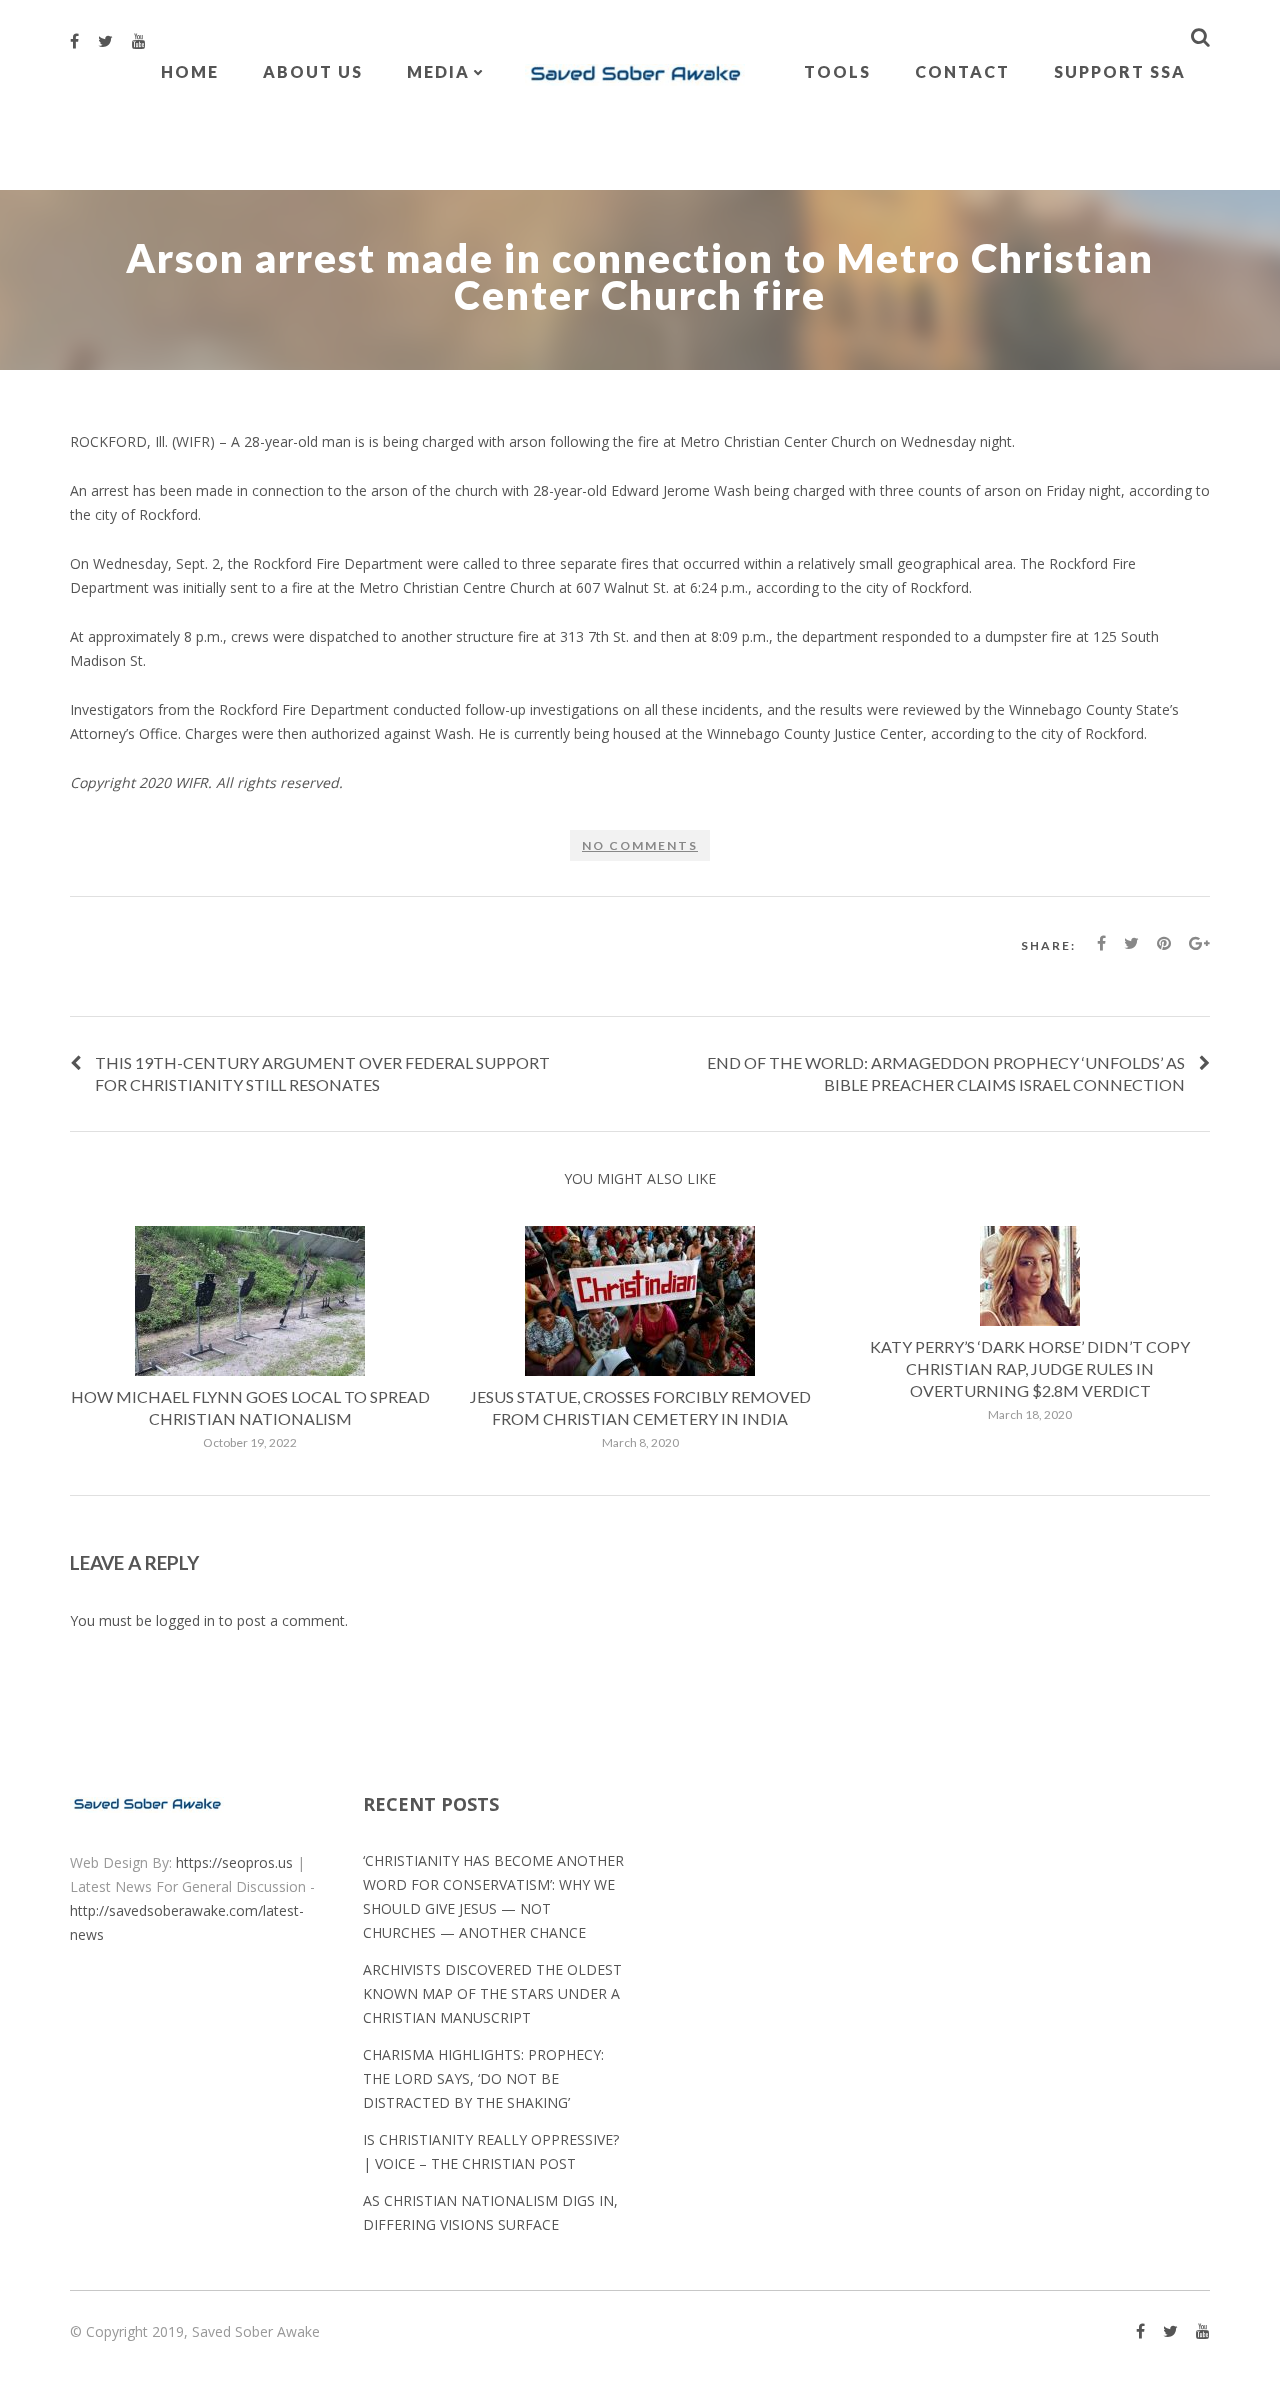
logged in (185, 1620)
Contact (962, 71)
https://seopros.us (234, 1862)
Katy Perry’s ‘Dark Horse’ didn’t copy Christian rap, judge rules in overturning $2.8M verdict (1030, 1368)
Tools (837, 71)
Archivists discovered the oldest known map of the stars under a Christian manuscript (492, 1993)
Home (190, 71)
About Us (313, 71)
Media (438, 71)
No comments (640, 845)
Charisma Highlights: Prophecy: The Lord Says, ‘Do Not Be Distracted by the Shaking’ (483, 2078)
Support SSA (1120, 71)
